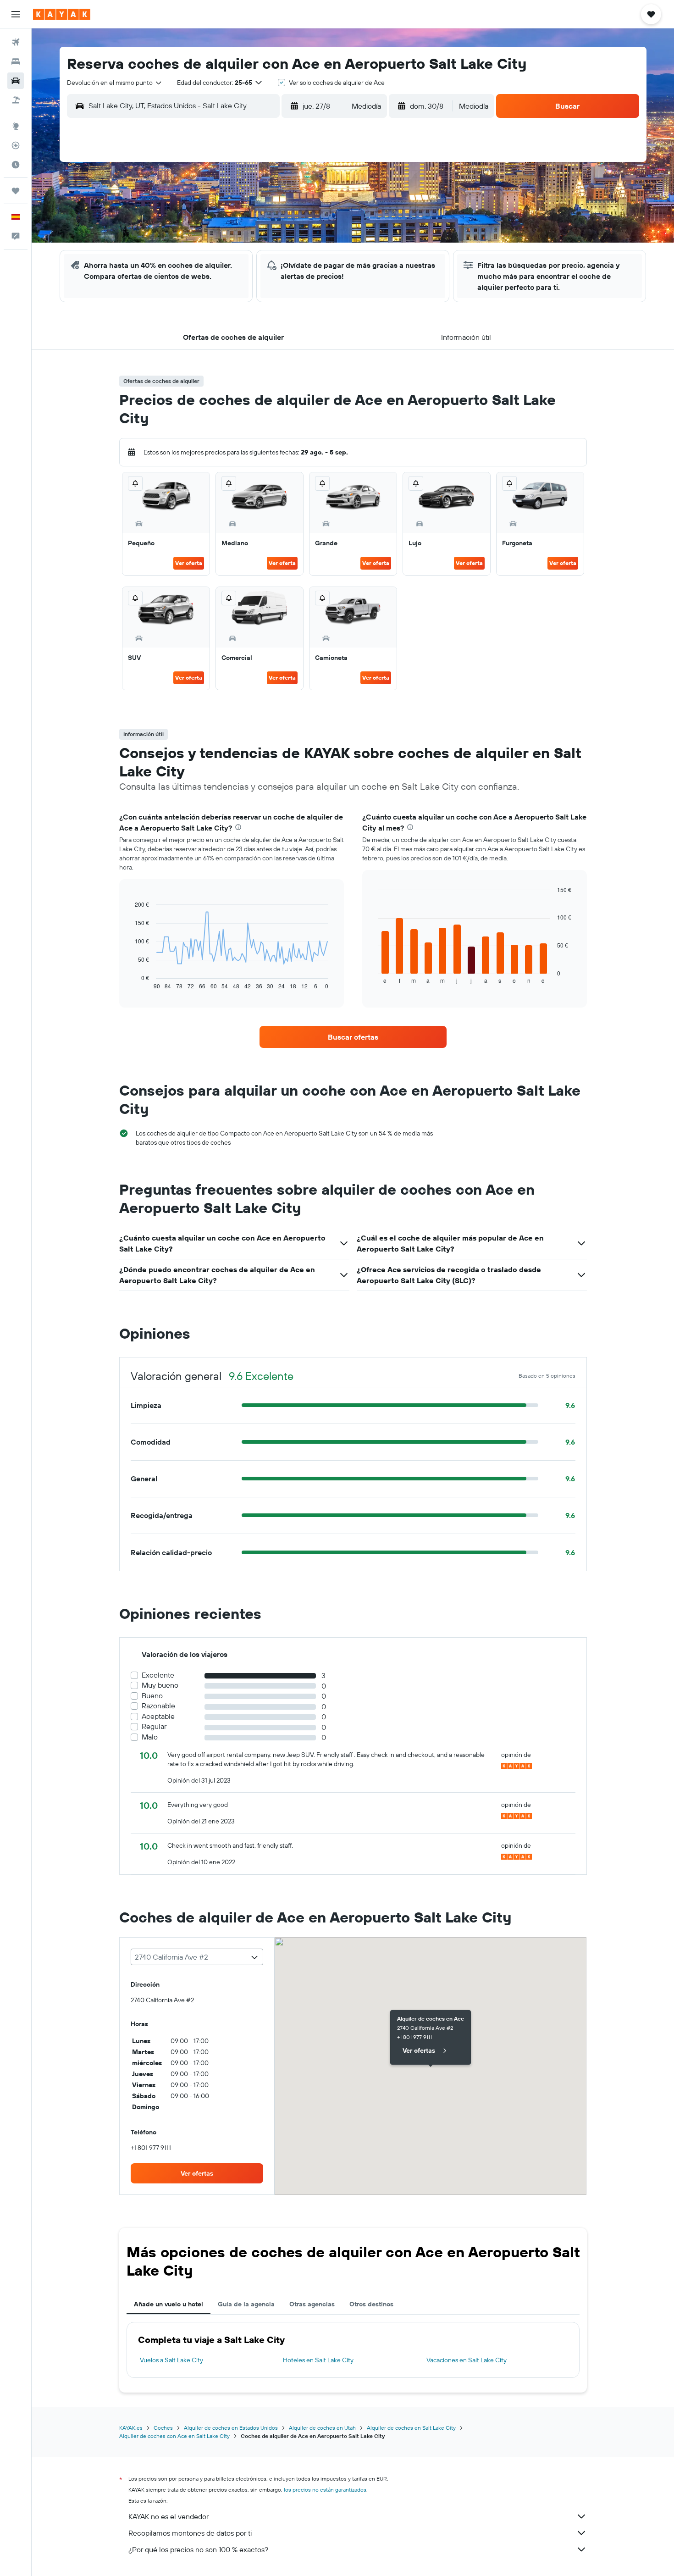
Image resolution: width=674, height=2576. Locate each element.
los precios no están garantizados (325, 2490)
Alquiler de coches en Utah (322, 2428)
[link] (353, 1037)
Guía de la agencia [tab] (246, 2304)
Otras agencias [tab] (312, 2304)
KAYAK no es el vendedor (168, 2516)
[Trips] (16, 191)
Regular (154, 1726)
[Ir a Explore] (16, 126)
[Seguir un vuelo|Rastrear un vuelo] (16, 145)
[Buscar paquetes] (16, 100)
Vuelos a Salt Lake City (171, 2360)
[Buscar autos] (16, 81)
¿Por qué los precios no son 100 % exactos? (198, 2549)
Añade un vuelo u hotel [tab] (168, 2304)
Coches (163, 2428)
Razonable (158, 1706)
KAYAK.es (131, 2428)
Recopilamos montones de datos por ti (190, 2533)
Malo (150, 1737)
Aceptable (158, 1716)
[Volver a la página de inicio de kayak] (62, 14)
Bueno (152, 1696)
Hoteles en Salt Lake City (318, 2360)
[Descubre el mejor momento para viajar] (16, 165)
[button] (16, 14)
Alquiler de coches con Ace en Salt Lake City (174, 2436)
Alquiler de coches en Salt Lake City (411, 2428)
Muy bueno (160, 1685)
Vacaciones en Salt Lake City (467, 2360)
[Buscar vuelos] (16, 42)
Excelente (158, 1675)
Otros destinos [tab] (371, 2304)
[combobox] (115, 83)
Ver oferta (189, 563)
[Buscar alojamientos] (16, 61)
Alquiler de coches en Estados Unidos (231, 2428)
